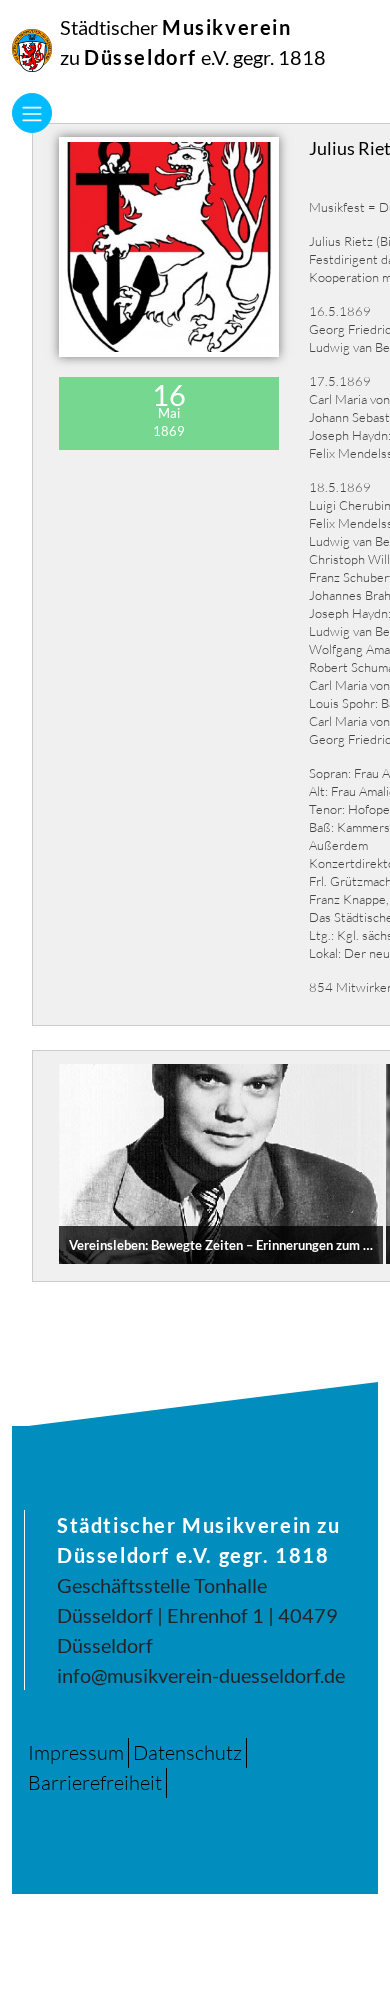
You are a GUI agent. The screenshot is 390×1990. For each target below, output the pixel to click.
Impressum (76, 1752)
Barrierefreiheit (95, 1782)
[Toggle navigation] (32, 113)
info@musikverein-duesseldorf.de (201, 1675)
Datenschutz (187, 1752)
